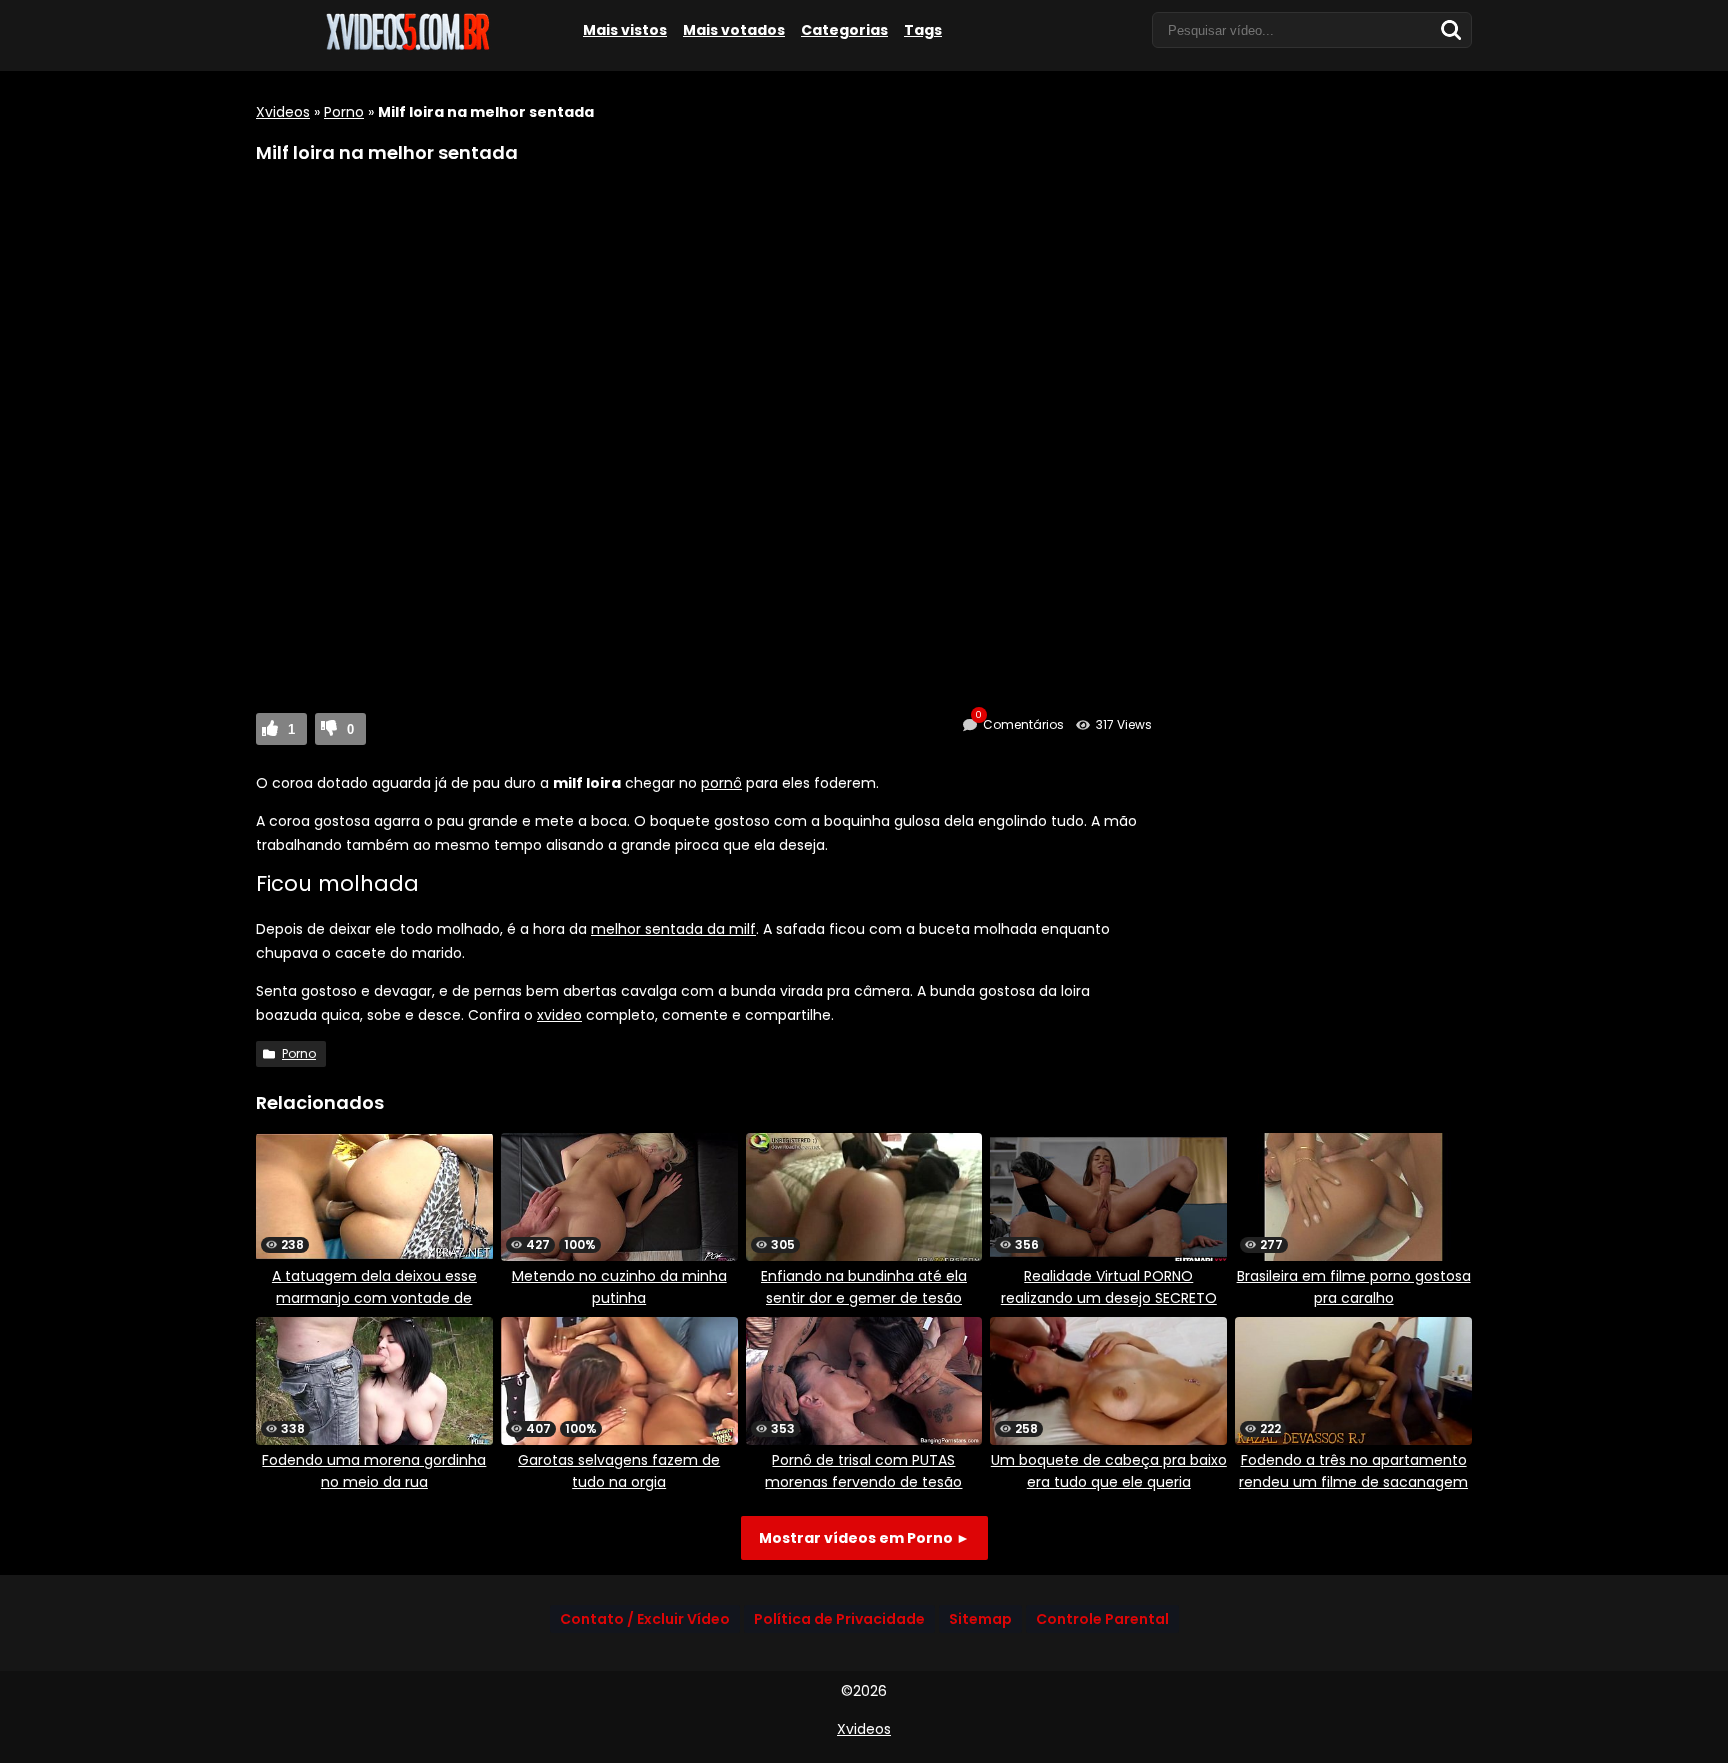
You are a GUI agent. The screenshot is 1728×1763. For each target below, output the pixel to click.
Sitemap (980, 1619)
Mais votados (734, 30)
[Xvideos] (406, 47)
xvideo (559, 1015)
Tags (923, 30)
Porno (344, 112)
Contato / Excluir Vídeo (645, 1619)
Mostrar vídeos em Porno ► (864, 1538)
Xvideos (283, 112)
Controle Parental (1102, 1619)
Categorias (844, 30)
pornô (721, 783)
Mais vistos (625, 30)
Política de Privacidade (839, 1619)
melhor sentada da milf (673, 929)
